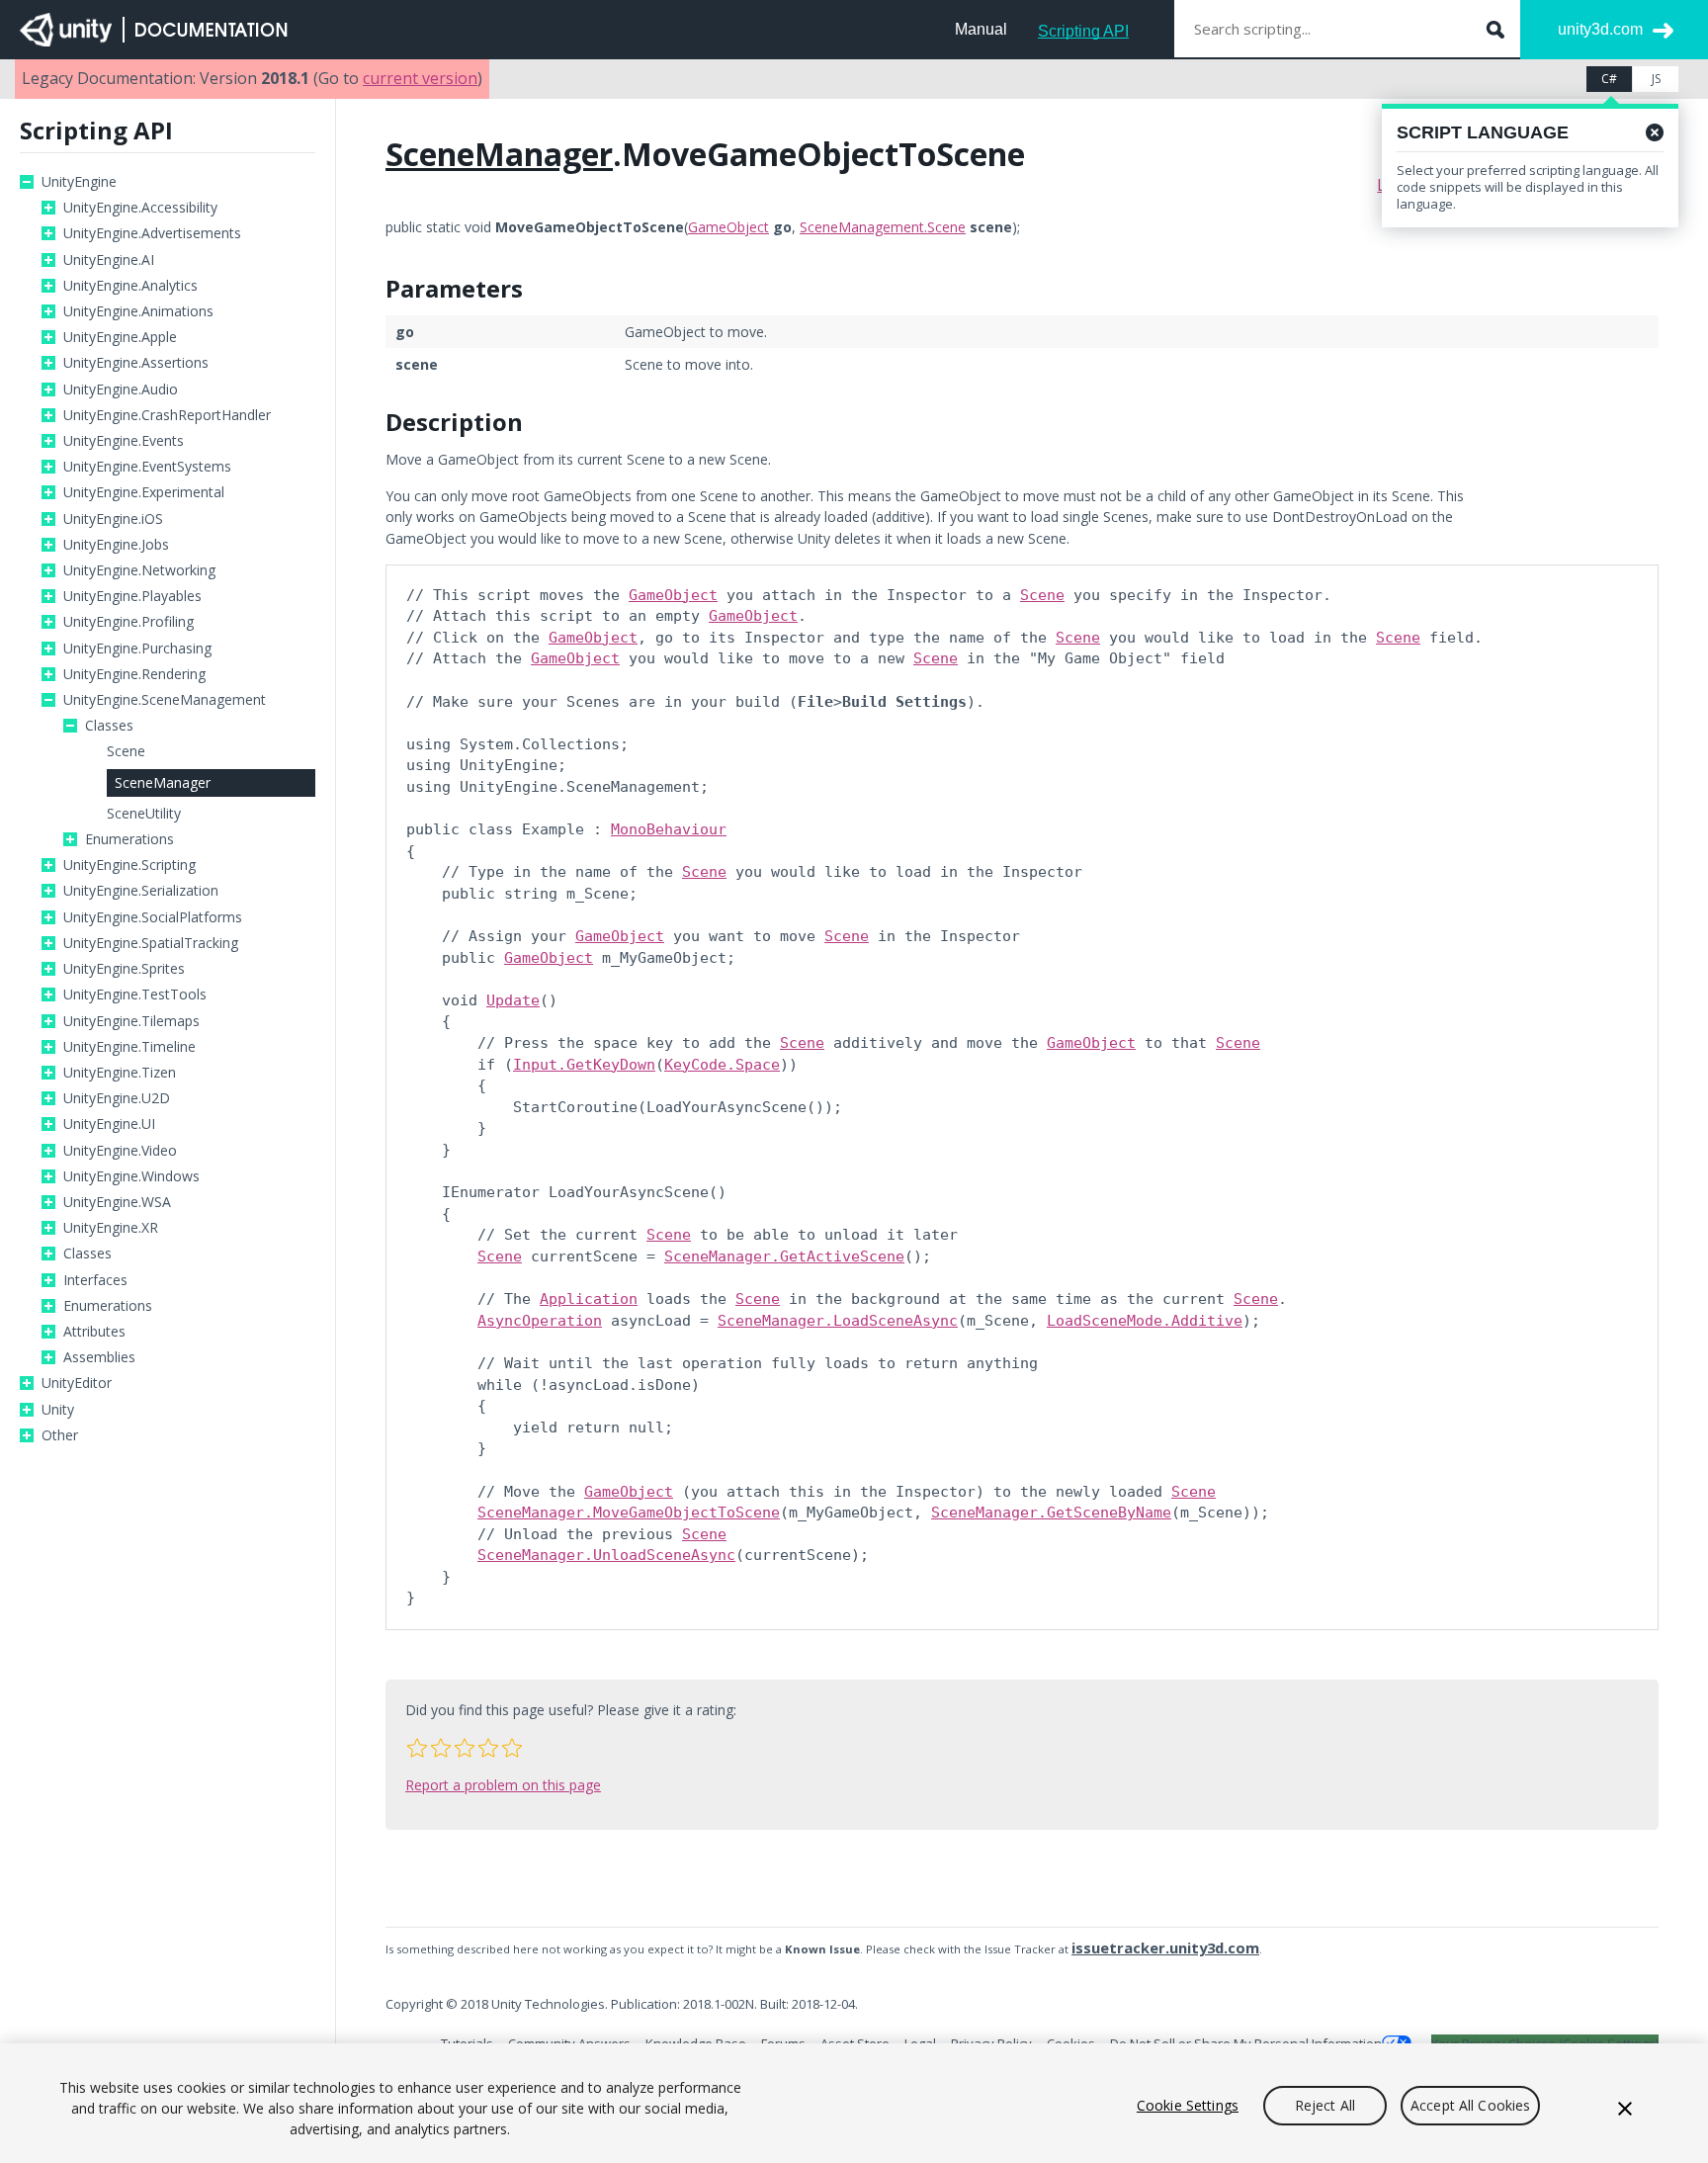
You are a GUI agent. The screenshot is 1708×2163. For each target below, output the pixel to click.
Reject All (1325, 2105)
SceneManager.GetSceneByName (1051, 1513)
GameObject (728, 227)
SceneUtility (144, 814)
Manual (981, 29)
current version (420, 78)
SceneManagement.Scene (883, 227)
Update (513, 1000)
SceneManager (163, 782)
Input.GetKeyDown (584, 1065)
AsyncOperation (540, 1321)
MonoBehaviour (669, 829)
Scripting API (1083, 31)
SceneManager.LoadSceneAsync (838, 1321)
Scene (126, 751)
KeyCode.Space (722, 1065)
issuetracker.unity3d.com (1165, 1947)
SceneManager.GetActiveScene (784, 1256)
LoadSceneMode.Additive (1145, 1321)
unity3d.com (1600, 29)
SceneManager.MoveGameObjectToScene (629, 1513)
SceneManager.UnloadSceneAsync (606, 1555)
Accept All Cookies (1471, 2105)
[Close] (1625, 2109)
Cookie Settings (1188, 2105)
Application (589, 1299)
